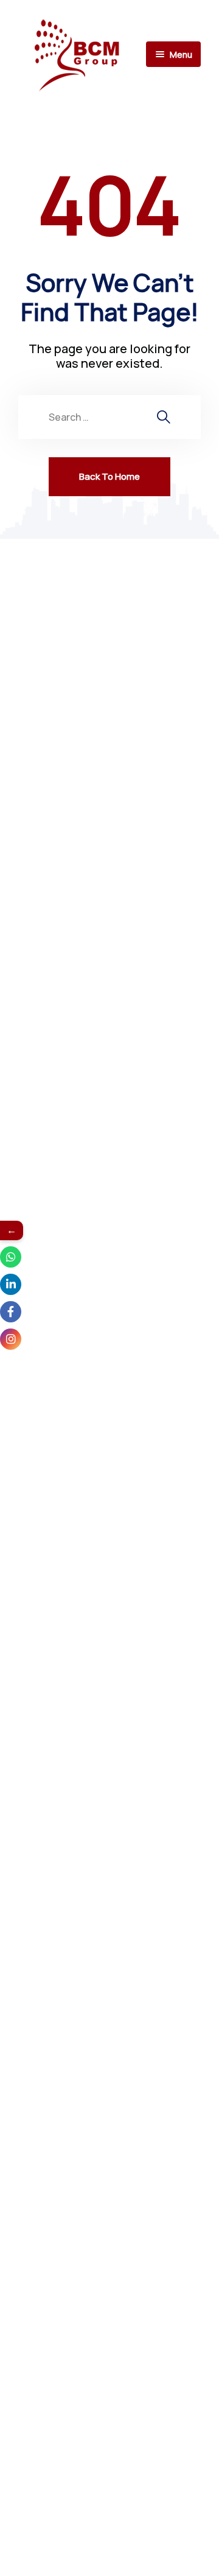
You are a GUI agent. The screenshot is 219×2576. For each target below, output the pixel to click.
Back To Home (109, 476)
